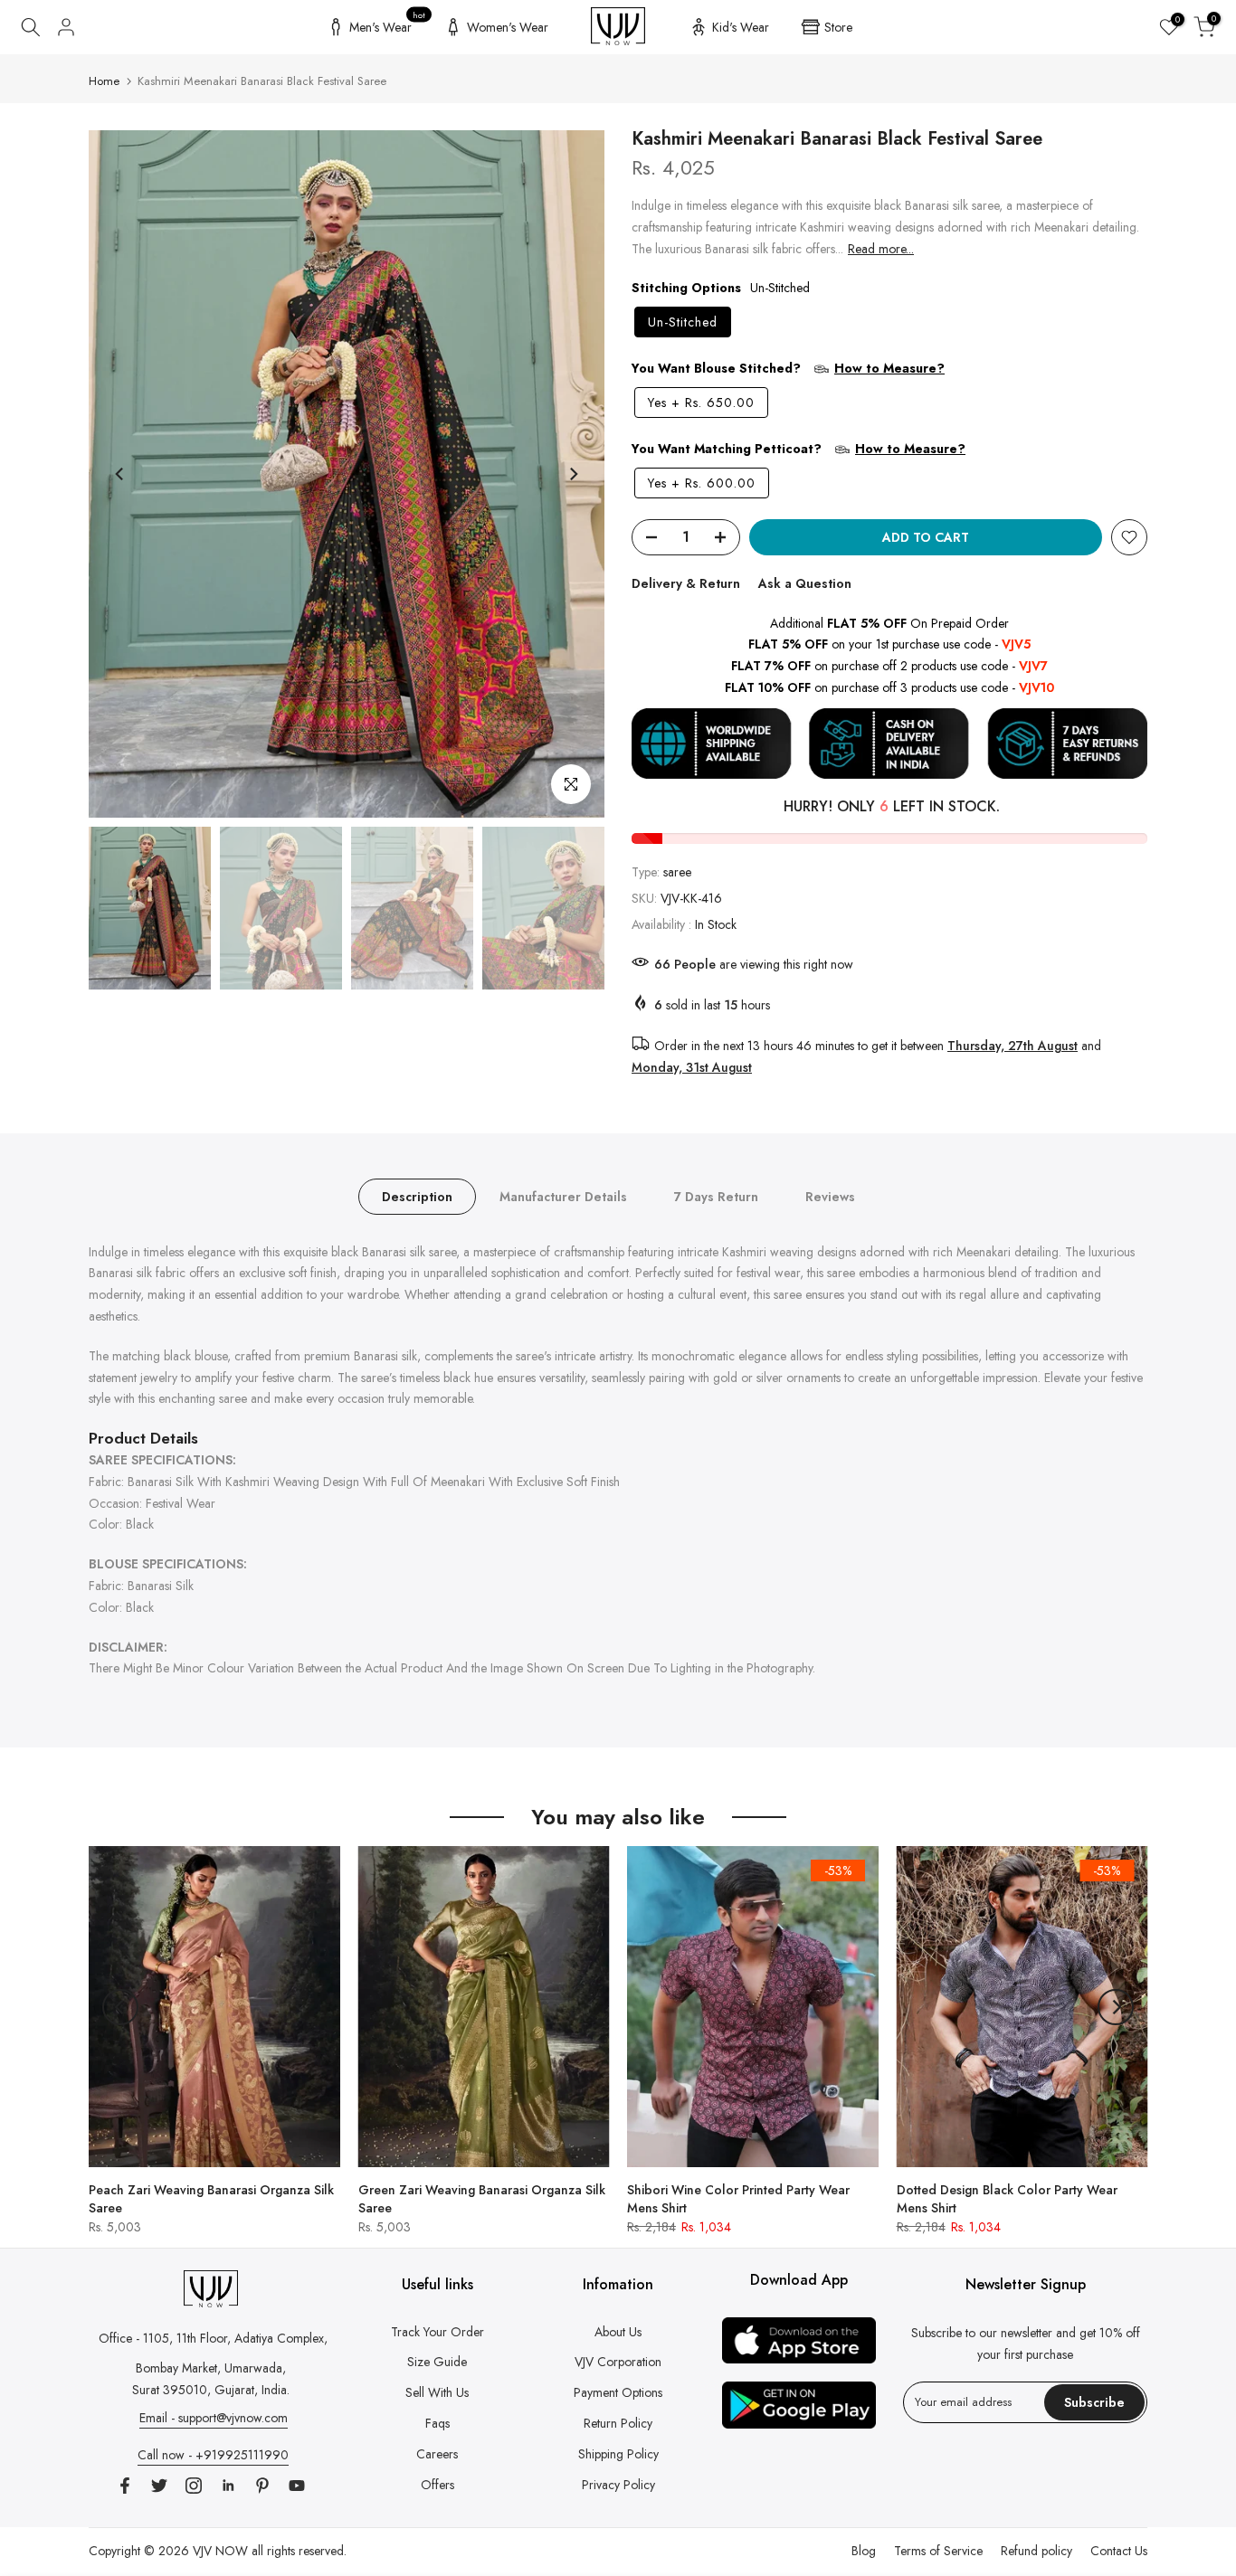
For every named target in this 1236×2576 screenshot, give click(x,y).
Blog (864, 2551)
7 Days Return (716, 1196)
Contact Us (1119, 2551)
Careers (437, 2454)
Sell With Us (437, 2392)
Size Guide (437, 2362)
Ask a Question (805, 583)
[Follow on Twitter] (159, 2486)
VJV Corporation (618, 2362)
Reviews (830, 1196)
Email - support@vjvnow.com (214, 2418)
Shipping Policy (618, 2454)
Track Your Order (437, 2332)
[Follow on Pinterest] (262, 2486)
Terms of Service (938, 2551)
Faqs (437, 2423)
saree (677, 872)
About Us (618, 2332)
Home (104, 81)
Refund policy (1036, 2551)
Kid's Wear (741, 27)
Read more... (881, 249)
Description (417, 1196)
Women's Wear (508, 27)
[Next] (573, 474)
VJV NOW (220, 2551)
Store (838, 27)
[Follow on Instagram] (194, 2486)
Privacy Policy (618, 2485)
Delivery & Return (686, 583)
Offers (437, 2485)
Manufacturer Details (563, 1196)
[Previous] (120, 474)
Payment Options (618, 2392)
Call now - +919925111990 (213, 2455)
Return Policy (618, 2423)
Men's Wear (388, 24)
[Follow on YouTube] (297, 2486)
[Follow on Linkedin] (228, 2486)
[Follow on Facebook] (125, 2486)
